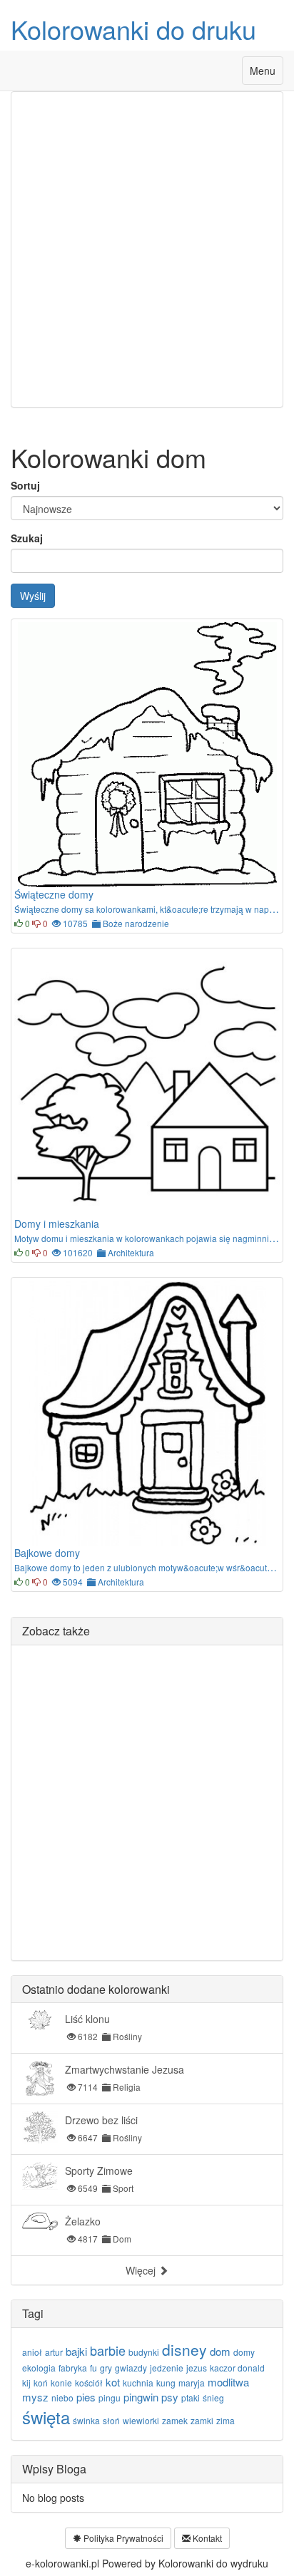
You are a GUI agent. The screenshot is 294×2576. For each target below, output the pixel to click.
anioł (32, 2352)
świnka (86, 2420)
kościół (89, 2383)
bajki (76, 2351)
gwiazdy (131, 2368)
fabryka (73, 2368)
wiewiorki (141, 2420)
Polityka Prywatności (122, 2538)
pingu (110, 2397)
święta (46, 2417)
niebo (62, 2397)
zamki (202, 2420)
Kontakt (206, 2538)
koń (41, 2383)
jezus (197, 2368)
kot (113, 2382)
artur (54, 2352)
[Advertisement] (147, 249)
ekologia (39, 2368)
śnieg (213, 2397)
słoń (111, 2420)
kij (26, 2383)
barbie (108, 2350)
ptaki (191, 2397)
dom (220, 2351)
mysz (35, 2397)
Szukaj (27, 538)
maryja (192, 2383)
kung (166, 2383)
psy (170, 2397)
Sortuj (25, 485)
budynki (144, 2352)
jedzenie (167, 2368)
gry (106, 2368)
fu (93, 2368)
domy (244, 2352)
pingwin (141, 2397)
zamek (175, 2420)
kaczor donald (237, 2368)
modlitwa (228, 2382)
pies (86, 2397)
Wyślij (33, 596)
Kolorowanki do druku (133, 29)
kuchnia (138, 2383)
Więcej (142, 2270)
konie (61, 2383)
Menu (266, 74)
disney (184, 2349)
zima (225, 2420)
